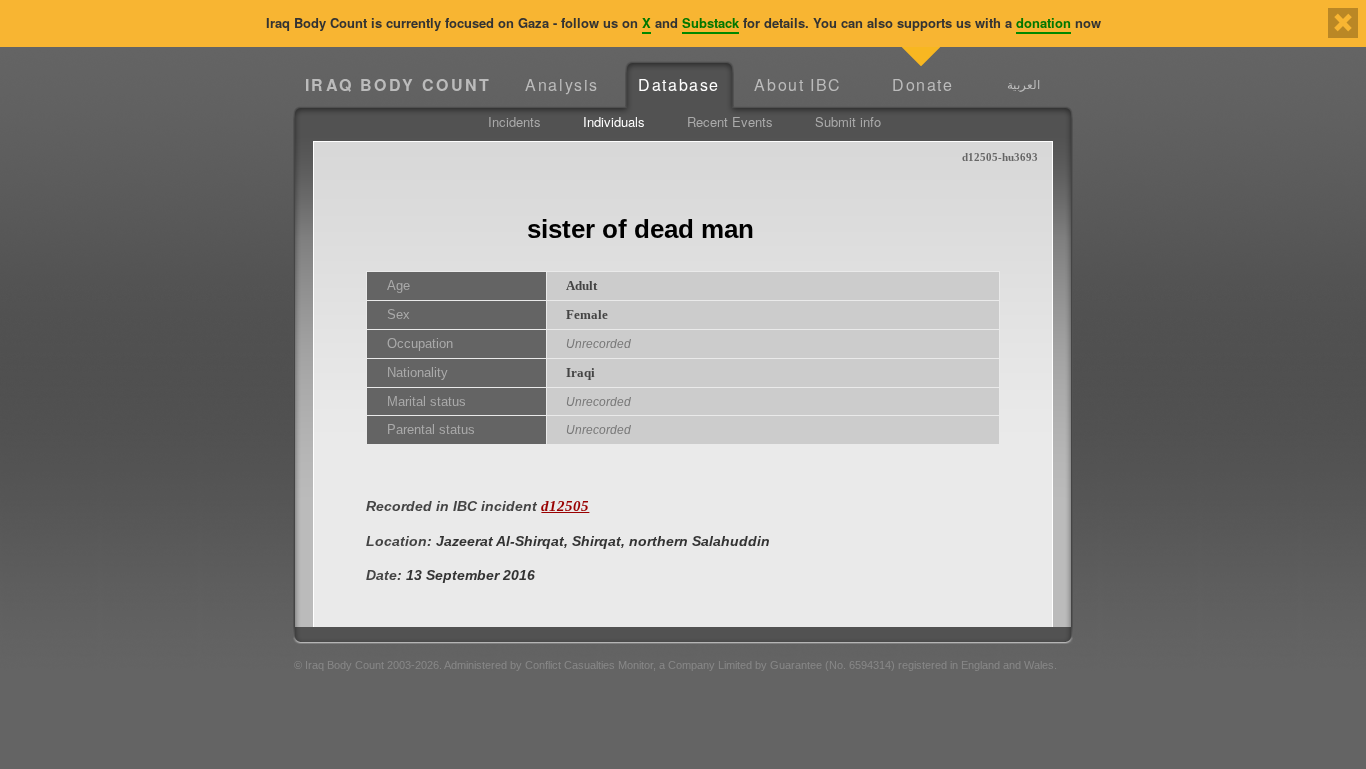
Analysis (562, 84)
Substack (710, 22)
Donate (923, 84)
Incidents (514, 121)
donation (1043, 22)
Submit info (848, 121)
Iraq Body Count (398, 84)
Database (679, 84)
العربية (1023, 84)
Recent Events (730, 121)
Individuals (614, 121)
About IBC (797, 84)
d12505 (565, 505)
